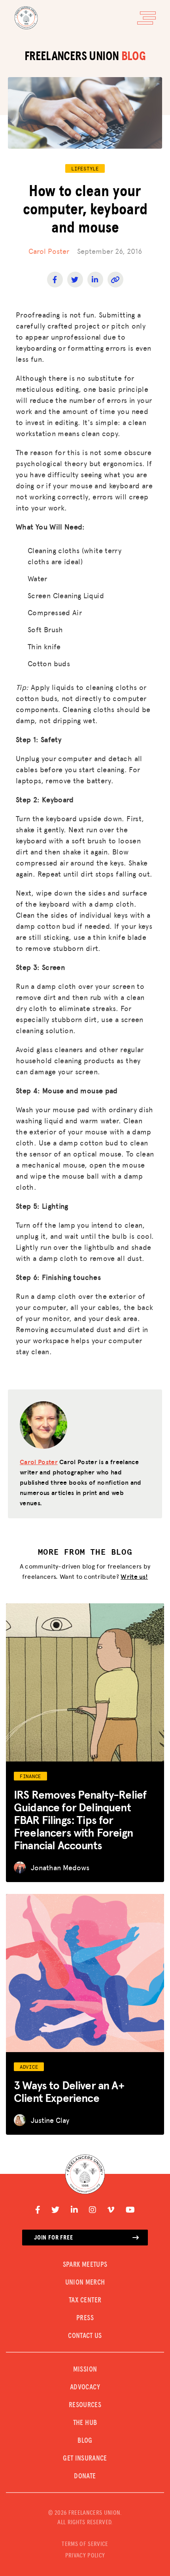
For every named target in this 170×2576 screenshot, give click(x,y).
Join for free (53, 2238)
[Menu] (146, 18)
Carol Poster (49, 251)
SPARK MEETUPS (85, 2265)
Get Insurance (85, 2459)
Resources (85, 2405)
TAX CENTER (85, 2300)
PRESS (85, 2318)
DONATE (85, 2476)
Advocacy (85, 2387)
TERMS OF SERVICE (85, 2544)
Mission (85, 2370)
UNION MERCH (85, 2283)
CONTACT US (85, 2336)
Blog (85, 2441)
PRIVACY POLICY (85, 2555)
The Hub (85, 2423)
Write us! (134, 1576)
